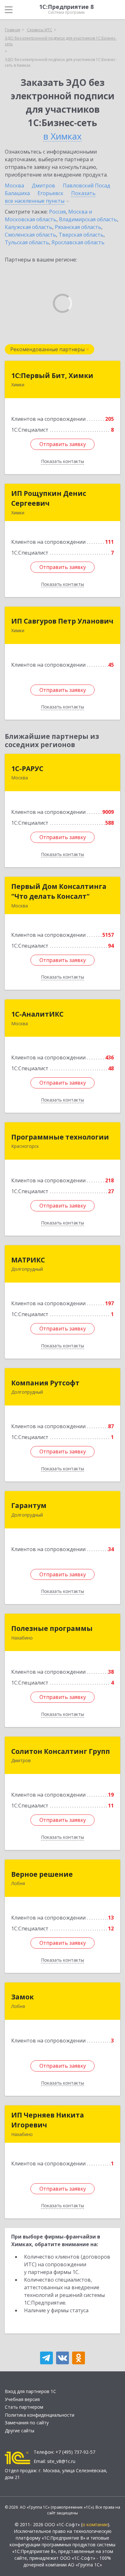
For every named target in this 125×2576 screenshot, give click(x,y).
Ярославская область (78, 242)
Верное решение (42, 1874)
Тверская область (81, 235)
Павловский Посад (87, 186)
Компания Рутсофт (45, 1383)
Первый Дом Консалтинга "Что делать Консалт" (59, 891)
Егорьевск (50, 193)
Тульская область (27, 242)
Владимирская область (88, 219)
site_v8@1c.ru (61, 2461)
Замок (22, 1997)
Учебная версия (22, 2399)
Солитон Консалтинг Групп (61, 1751)
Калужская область (29, 227)
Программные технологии (60, 1137)
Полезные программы (52, 1628)
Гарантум (29, 1505)
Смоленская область (30, 235)
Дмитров (43, 186)
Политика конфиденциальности (40, 2415)
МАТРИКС (28, 1260)
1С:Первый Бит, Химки (52, 375)
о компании (95, 2524)
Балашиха (17, 193)
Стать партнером (24, 2407)
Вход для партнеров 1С (30, 2391)
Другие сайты (20, 2431)
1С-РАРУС (27, 769)
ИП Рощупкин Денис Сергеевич (49, 498)
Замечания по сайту (27, 2423)
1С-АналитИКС (37, 1014)
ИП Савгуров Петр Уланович (62, 621)
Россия (57, 212)
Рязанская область (78, 227)
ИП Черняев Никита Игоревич (48, 2120)
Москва (14, 186)
